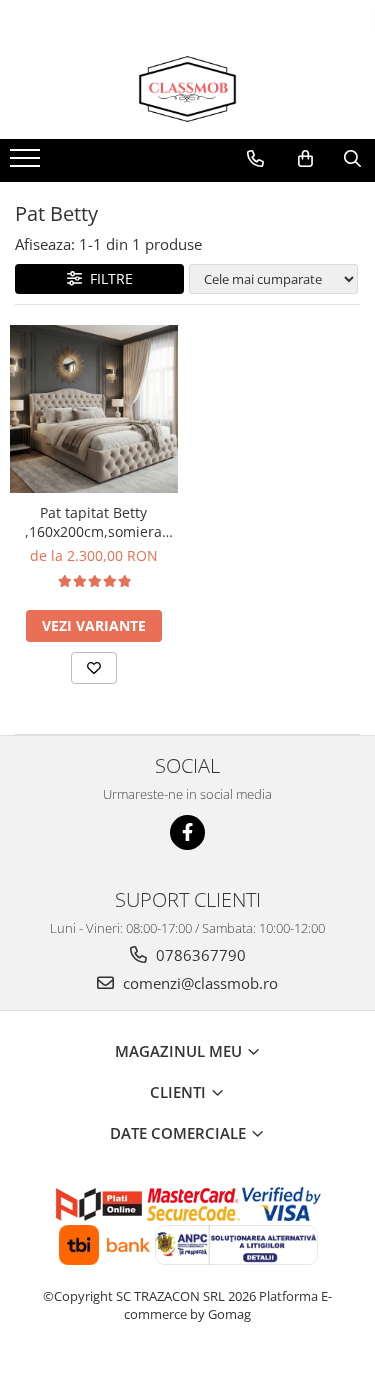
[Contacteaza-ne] (255, 159)
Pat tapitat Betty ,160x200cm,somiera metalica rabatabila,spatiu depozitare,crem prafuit (94, 522)
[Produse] (27, 164)
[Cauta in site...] (352, 159)
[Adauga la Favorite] (94, 668)
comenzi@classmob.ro (198, 983)
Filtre (107, 278)
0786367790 (199, 955)
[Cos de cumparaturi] (305, 159)
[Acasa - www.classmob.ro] (188, 89)
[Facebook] (187, 832)
